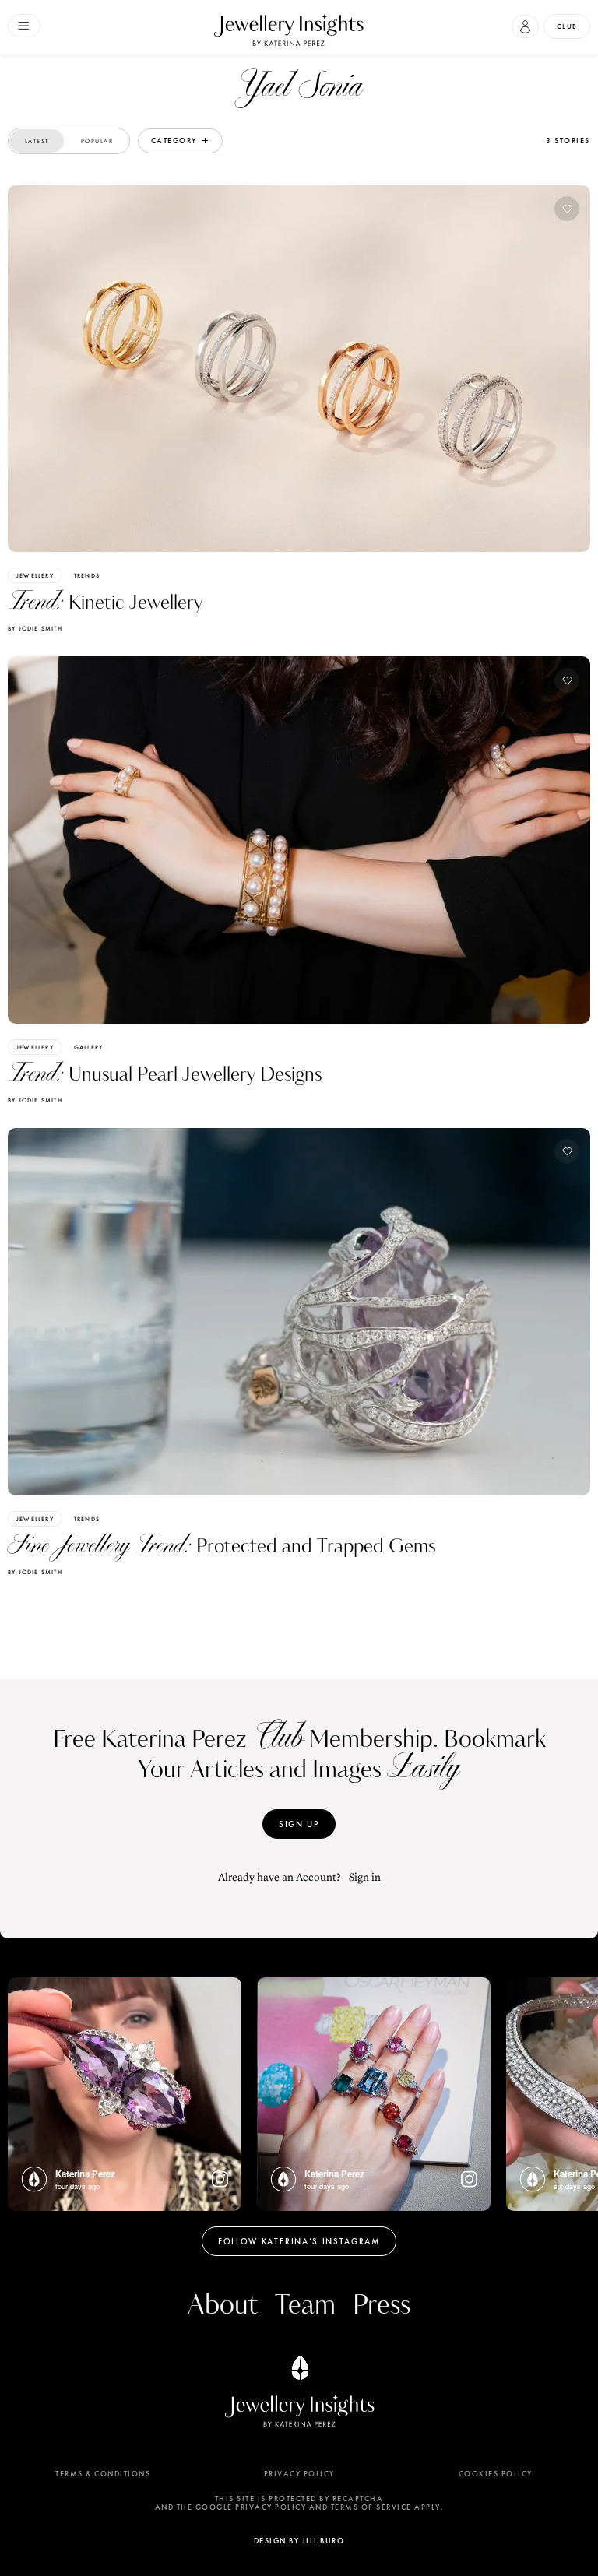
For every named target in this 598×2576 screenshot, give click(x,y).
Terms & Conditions (103, 2474)
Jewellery (35, 575)
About (223, 2305)
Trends (87, 575)
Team (305, 2305)
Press (382, 2305)
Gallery (88, 1047)
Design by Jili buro (299, 2541)
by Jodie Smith (35, 628)
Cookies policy (496, 2474)
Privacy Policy (299, 2474)
